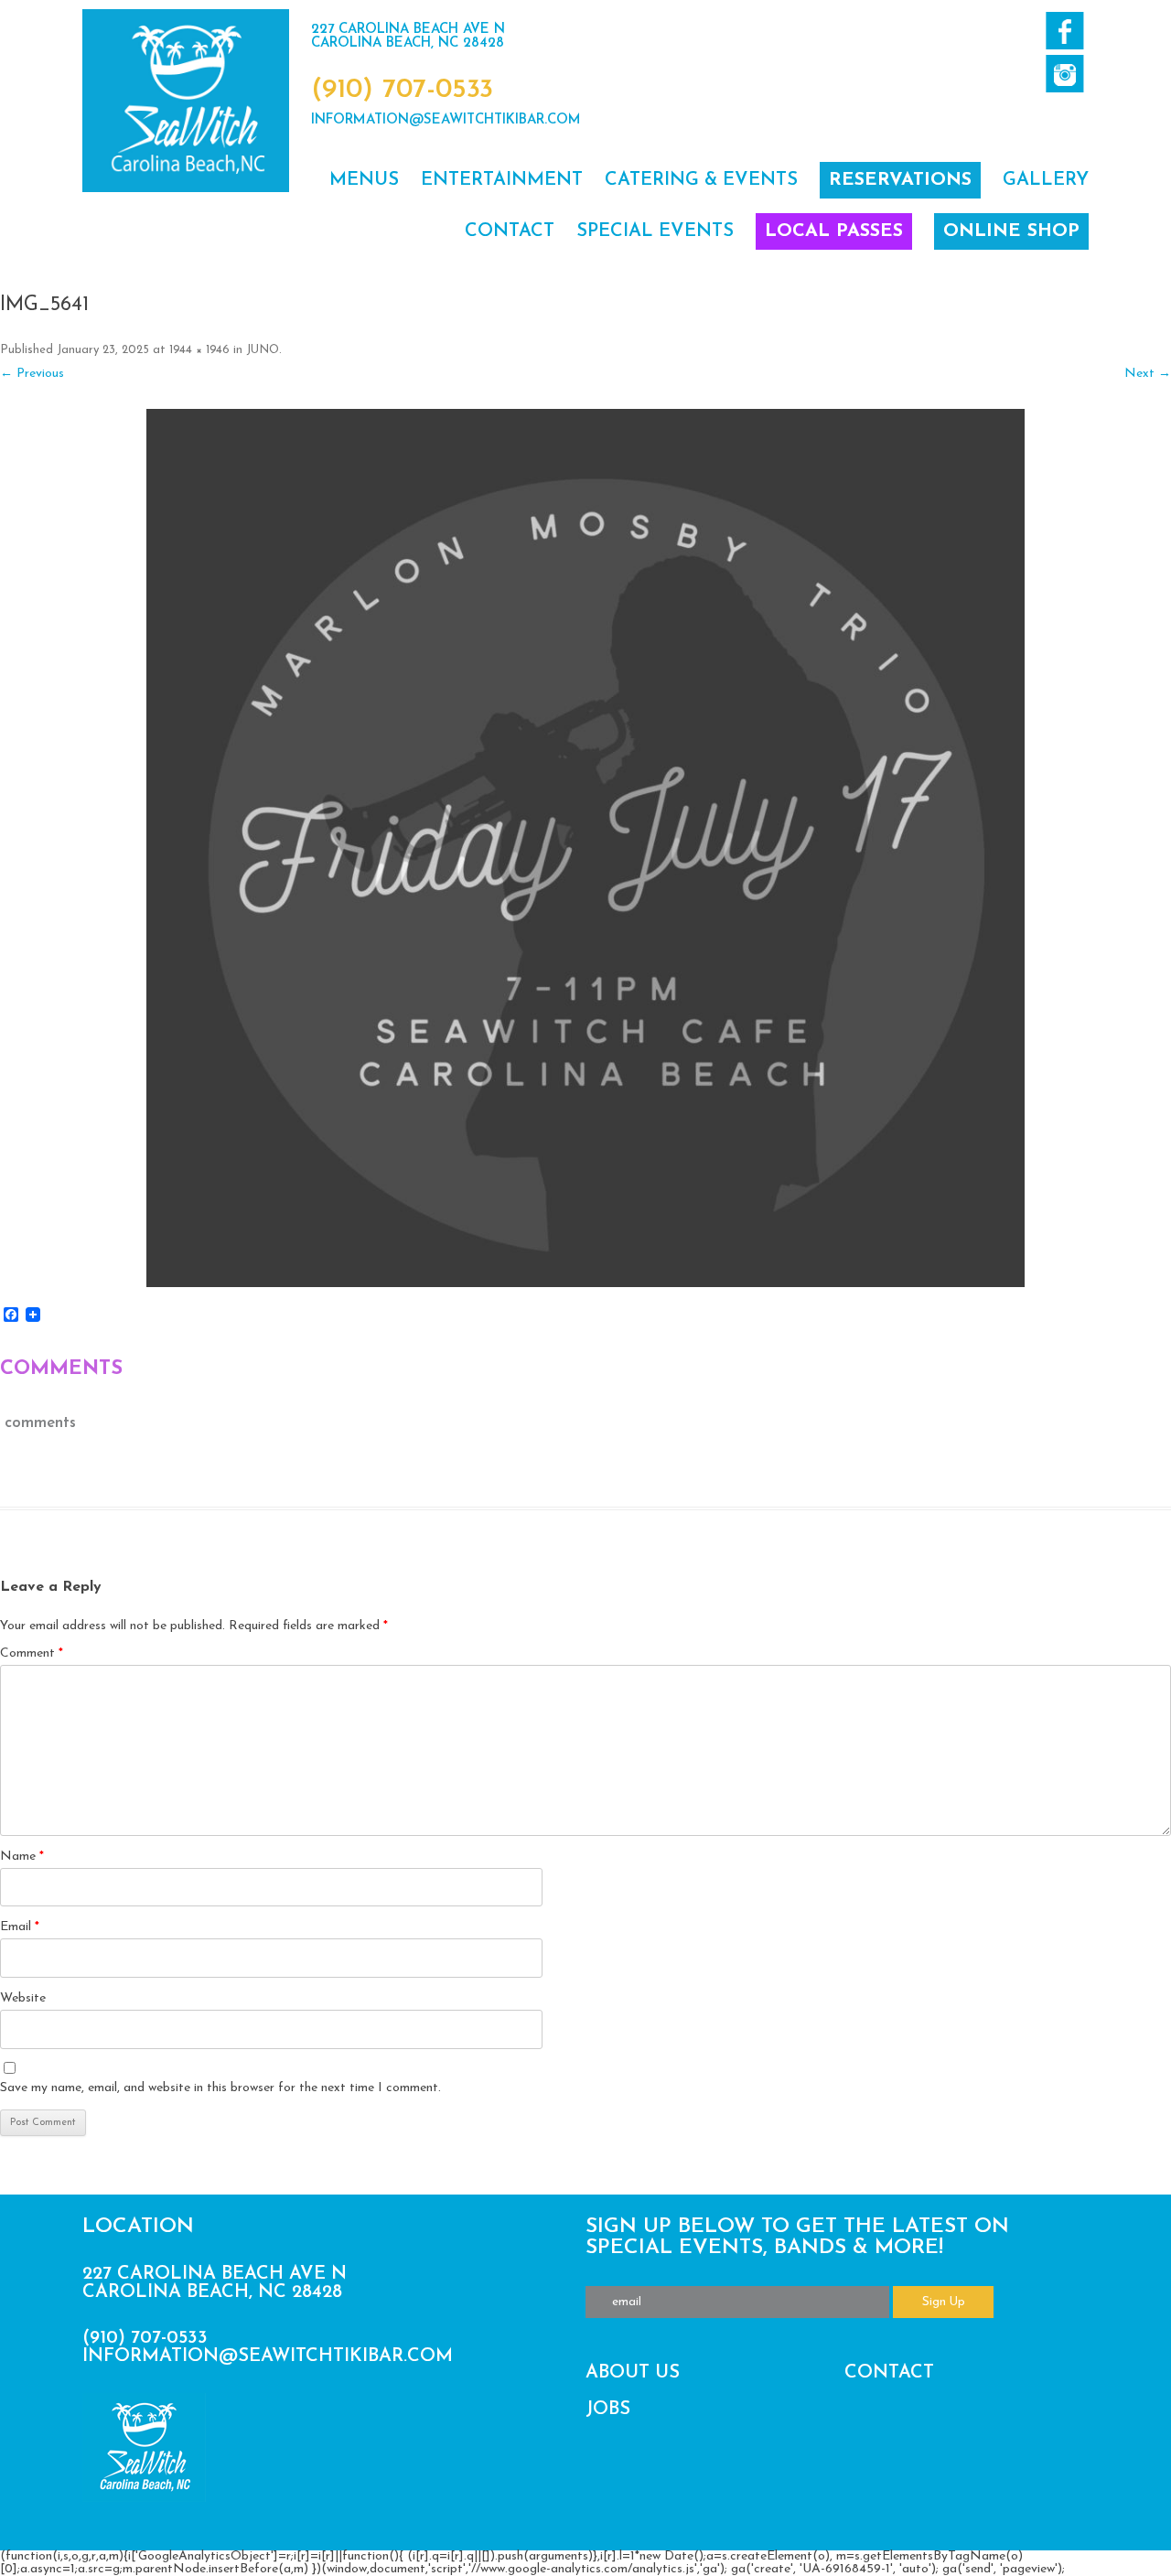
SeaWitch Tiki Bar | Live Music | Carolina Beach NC (186, 101)
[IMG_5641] (585, 848)
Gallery (1046, 180)
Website (23, 1998)
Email (20, 1927)
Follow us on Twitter (1064, 74)
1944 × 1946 (199, 350)
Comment (32, 1653)
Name (22, 1857)
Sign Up (944, 2302)
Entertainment (502, 180)
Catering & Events (701, 180)
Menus (364, 180)
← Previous (32, 374)
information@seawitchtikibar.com (446, 120)
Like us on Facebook (1064, 31)
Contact (510, 231)
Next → (1148, 374)
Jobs (608, 2410)
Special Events (655, 231)
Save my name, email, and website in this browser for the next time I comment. (220, 2088)
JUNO (263, 350)
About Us (633, 2373)
